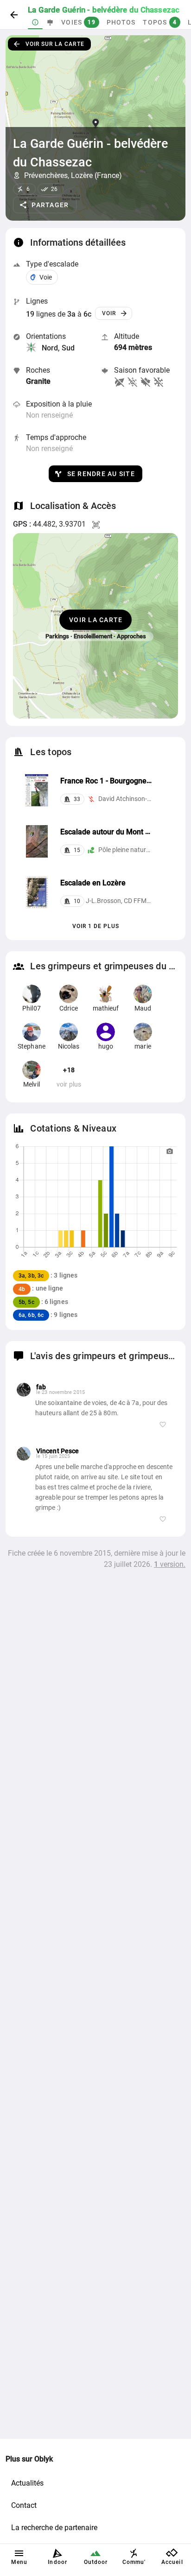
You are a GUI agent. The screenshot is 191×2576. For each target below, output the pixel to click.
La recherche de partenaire (54, 2528)
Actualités (27, 2483)
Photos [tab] (121, 22)
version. (170, 1564)
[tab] (35, 22)
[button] (45, 205)
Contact (24, 2505)
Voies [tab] (78, 22)
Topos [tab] (160, 22)
